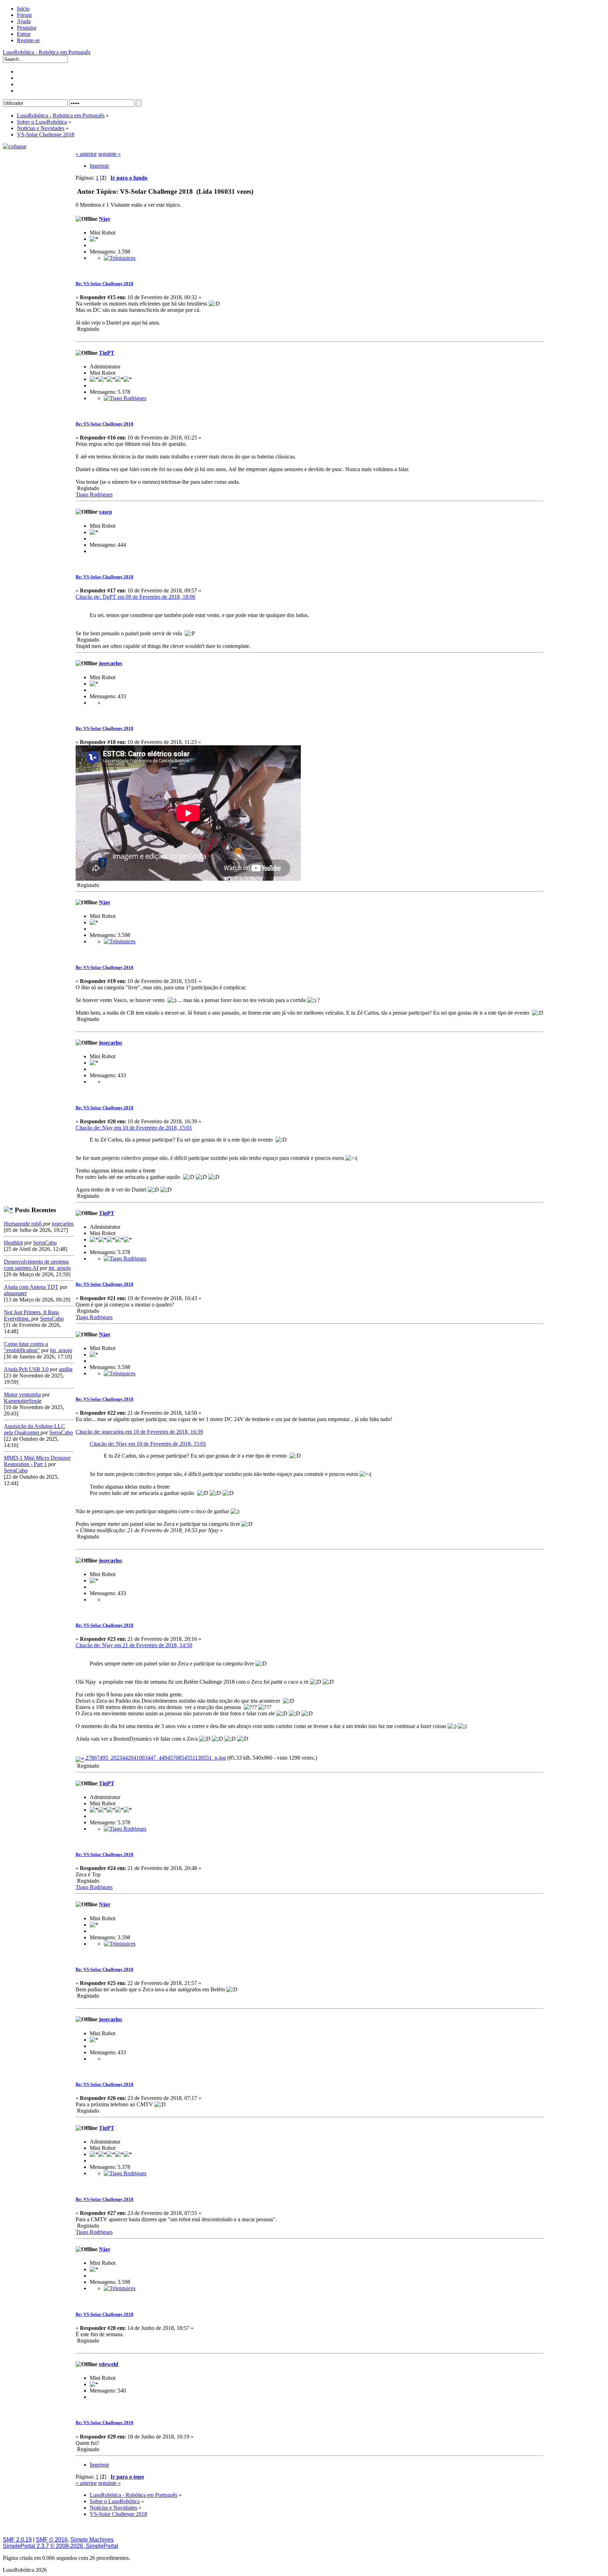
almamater (15, 1293)
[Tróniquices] (120, 258)
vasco (105, 512)
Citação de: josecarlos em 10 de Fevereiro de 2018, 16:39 (139, 1432)
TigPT (107, 353)
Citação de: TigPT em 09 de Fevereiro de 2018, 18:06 (135, 597)
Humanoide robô (23, 1224)
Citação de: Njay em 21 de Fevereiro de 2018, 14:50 (134, 1645)
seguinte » (109, 154)
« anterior (86, 154)
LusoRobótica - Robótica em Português (47, 52)
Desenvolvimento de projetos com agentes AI (36, 1265)
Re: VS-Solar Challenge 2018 (104, 284)
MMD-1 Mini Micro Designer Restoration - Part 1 (37, 1461)
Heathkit (13, 1243)
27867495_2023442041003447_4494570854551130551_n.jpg (155, 1758)
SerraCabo (45, 1243)
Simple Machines (92, 2540)
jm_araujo (60, 1268)
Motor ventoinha (22, 1395)
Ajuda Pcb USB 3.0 (26, 1369)
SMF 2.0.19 (17, 2540)
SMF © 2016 (52, 2540)
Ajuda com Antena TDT (31, 1287)
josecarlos (63, 1224)
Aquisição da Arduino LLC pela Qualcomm (34, 1429)
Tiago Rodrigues (94, 494)
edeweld (109, 2364)
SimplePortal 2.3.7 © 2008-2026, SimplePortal (61, 2546)
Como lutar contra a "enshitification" (26, 1347)
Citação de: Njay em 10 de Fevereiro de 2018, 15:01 (134, 1128)
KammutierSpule (23, 1401)
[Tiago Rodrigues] (125, 398)
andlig (66, 1369)
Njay (105, 219)
